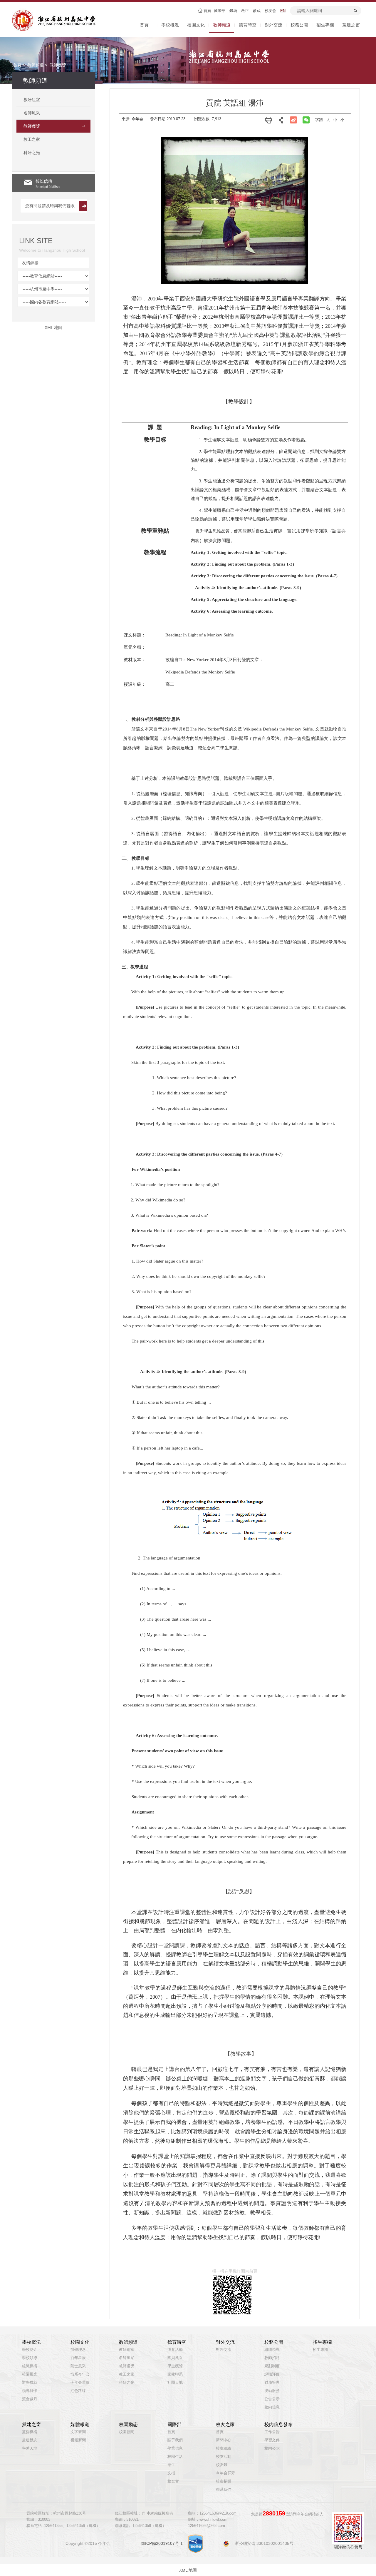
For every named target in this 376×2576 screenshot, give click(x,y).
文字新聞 (78, 2432)
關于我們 (175, 2440)
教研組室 (127, 2350)
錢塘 (233, 11)
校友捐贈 (224, 2481)
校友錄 (222, 2465)
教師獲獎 (58, 65)
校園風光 (30, 2374)
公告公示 (272, 2399)
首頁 (207, 11)
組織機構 (30, 2366)
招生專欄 (325, 25)
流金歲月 (30, 2399)
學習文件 (272, 2440)
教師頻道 (222, 25)
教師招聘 (272, 2358)
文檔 (171, 2473)
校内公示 (272, 2448)
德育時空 (248, 25)
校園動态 (128, 2424)
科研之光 (127, 2383)
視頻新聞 (78, 2440)
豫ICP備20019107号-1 (162, 2543)
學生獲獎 (175, 2366)
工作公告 (272, 2432)
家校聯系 (175, 2374)
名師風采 (127, 2358)
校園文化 (196, 25)
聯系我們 (224, 2490)
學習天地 (30, 2448)
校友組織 (224, 2448)
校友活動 (224, 2457)
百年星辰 (78, 2358)
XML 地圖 (188, 2570)
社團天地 (175, 2383)
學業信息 (175, 2448)
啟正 (245, 11)
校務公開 (299, 25)
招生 (171, 2465)
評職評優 (272, 2374)
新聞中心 (224, 2440)
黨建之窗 (351, 25)
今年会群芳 (225, 2473)
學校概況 (170, 25)
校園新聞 (127, 2432)
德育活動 (175, 2350)
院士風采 (78, 2366)
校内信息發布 (278, 2424)
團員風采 (175, 2358)
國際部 (220, 11)
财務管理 (272, 2383)
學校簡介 (30, 2350)
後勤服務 (272, 2391)
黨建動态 (30, 2440)
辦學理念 (78, 2350)
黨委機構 (30, 2432)
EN (283, 11)
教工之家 (127, 2374)
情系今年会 (80, 2374)
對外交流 (273, 25)
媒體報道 (80, 2424)
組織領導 (272, 2350)
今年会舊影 (80, 2383)
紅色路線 (78, 2391)
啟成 (257, 11)
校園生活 (175, 2457)
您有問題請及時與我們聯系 (50, 206)
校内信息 (272, 2407)
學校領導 (30, 2358)
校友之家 (225, 2424)
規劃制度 (272, 2366)
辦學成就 (30, 2383)
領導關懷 (30, 2391)
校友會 (270, 11)
